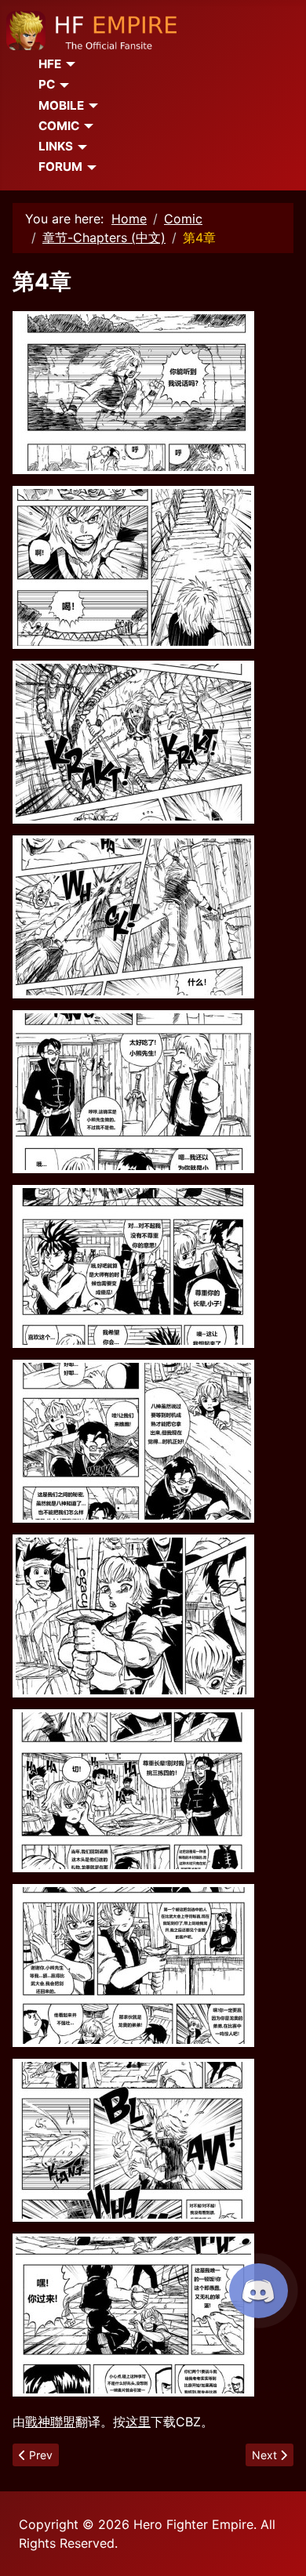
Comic (59, 126)
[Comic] (86, 126)
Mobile (61, 105)
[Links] (80, 147)
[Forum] (89, 168)
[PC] (62, 85)
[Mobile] (91, 106)
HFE (50, 64)
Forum (60, 167)
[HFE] (68, 64)
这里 (138, 2422)
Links (56, 146)
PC (47, 84)
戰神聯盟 (50, 2422)
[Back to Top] (279, 2547)
